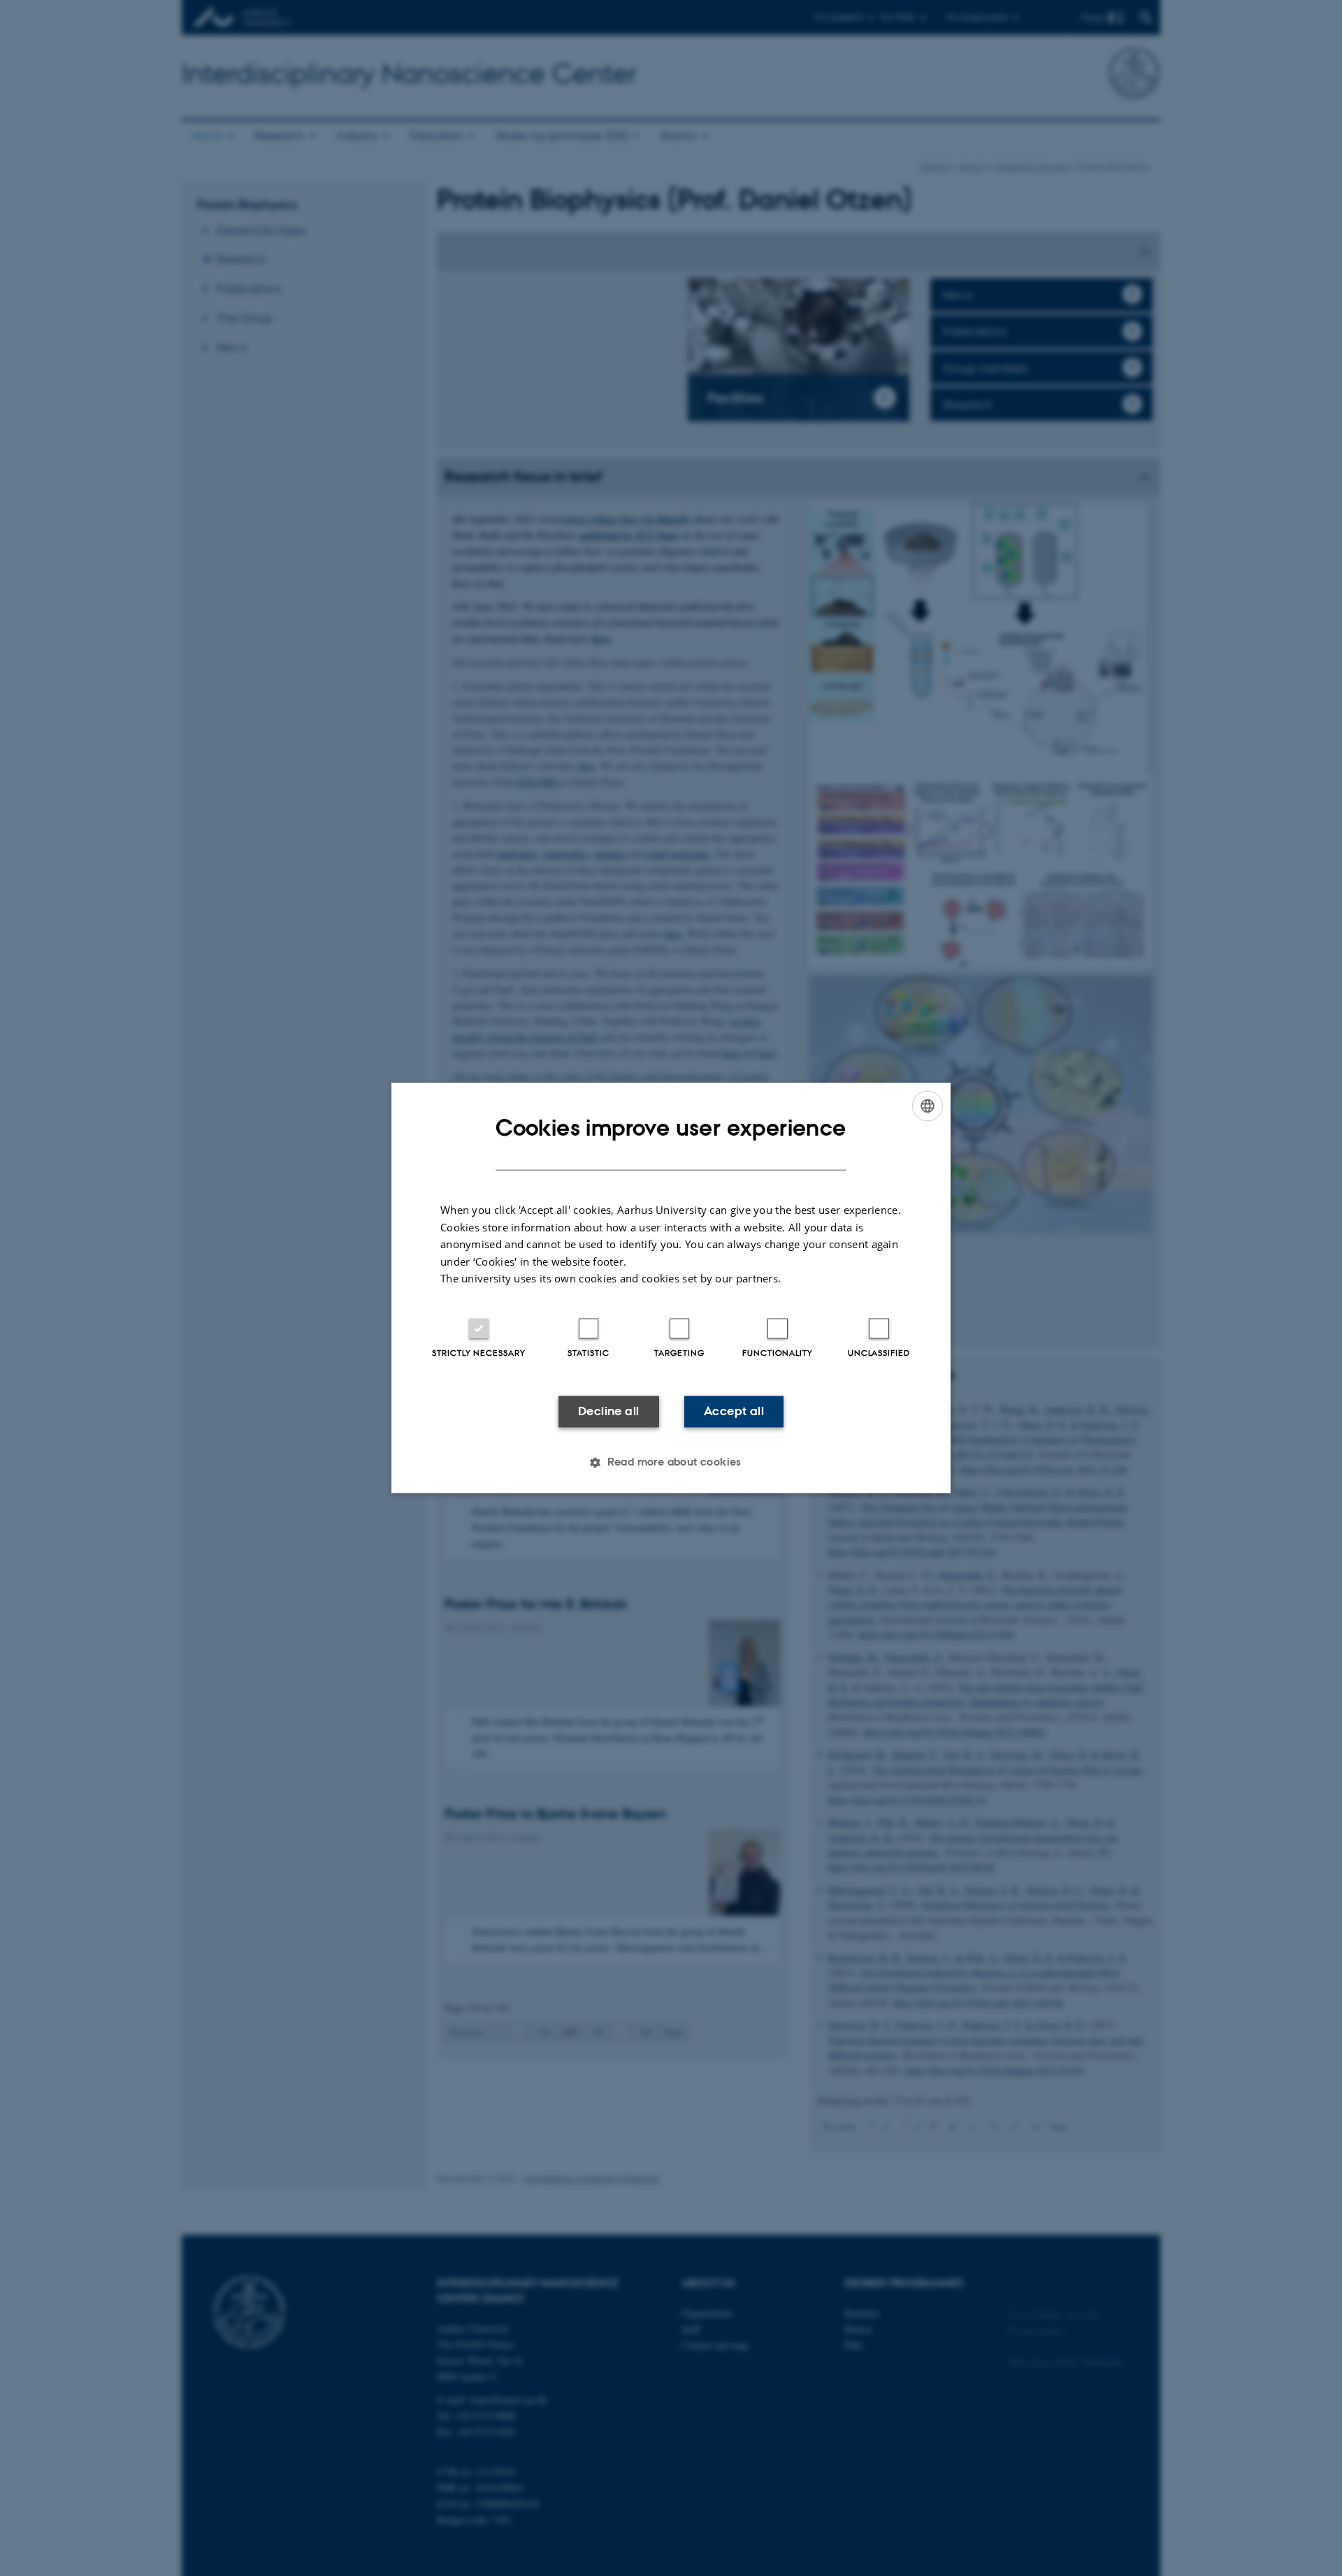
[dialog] (671, 1288)
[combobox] (928, 1106)
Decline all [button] (608, 1411)
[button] (671, 1463)
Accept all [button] (734, 1411)
